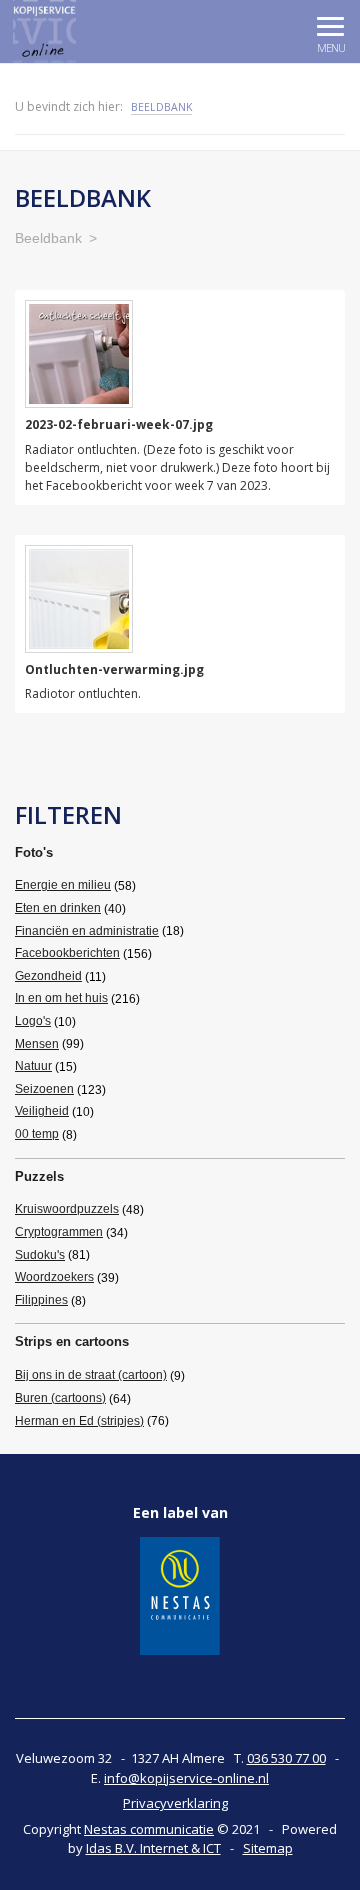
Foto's (34, 852)
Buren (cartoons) (60, 1398)
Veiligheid (42, 1111)
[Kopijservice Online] (90, 31)
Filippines (41, 1300)
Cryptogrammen (59, 1232)
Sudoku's (40, 1255)
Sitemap (268, 1848)
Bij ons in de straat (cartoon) (91, 1375)
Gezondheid (48, 976)
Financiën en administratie (87, 931)
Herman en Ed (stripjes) (79, 1421)
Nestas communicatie (149, 1829)
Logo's (33, 1021)
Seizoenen (44, 1089)
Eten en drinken (58, 908)
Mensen (37, 1044)
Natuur (33, 1066)
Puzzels (39, 1176)
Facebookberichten (67, 953)
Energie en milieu (63, 885)
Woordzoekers (54, 1277)
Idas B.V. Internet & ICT (153, 1848)
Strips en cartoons (72, 1341)
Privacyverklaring (175, 1803)
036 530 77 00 (286, 1758)
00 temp (37, 1134)
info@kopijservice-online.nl (186, 1778)
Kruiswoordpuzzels (67, 1209)
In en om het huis (61, 998)
